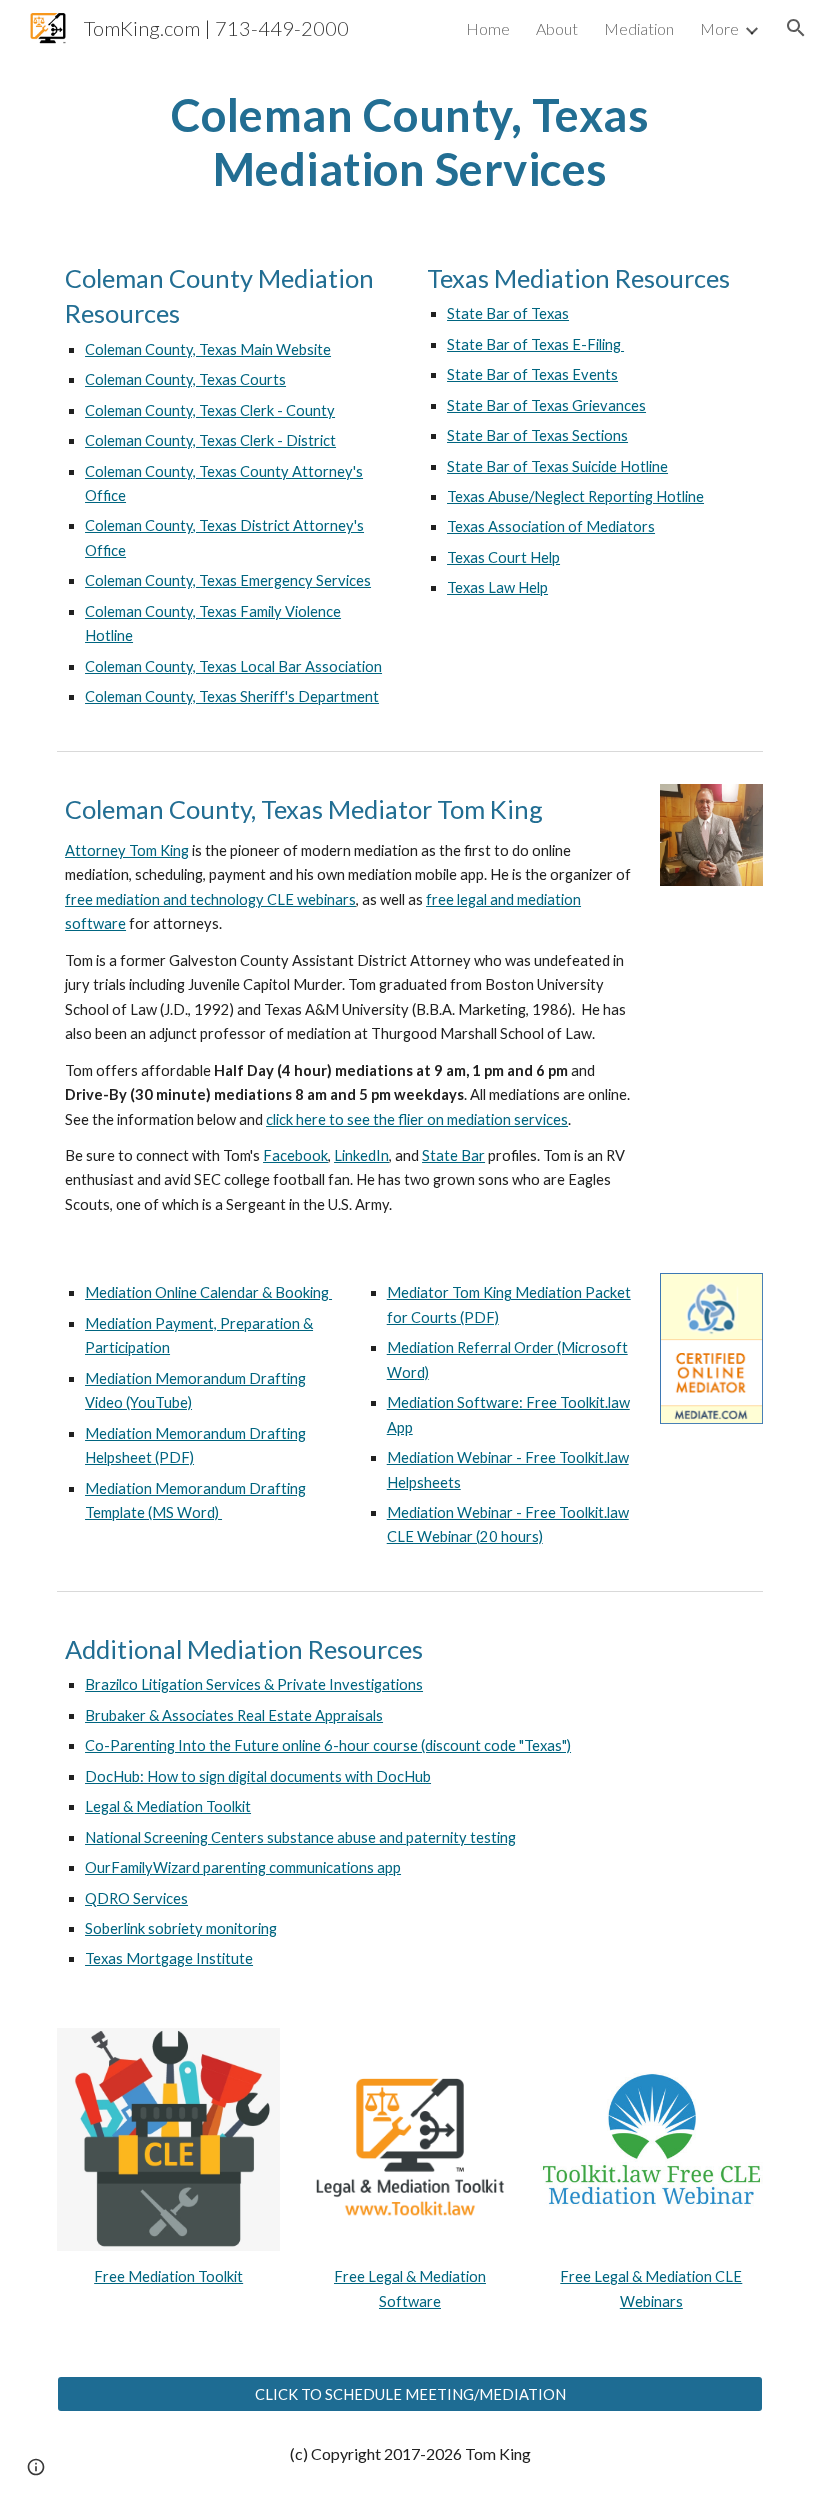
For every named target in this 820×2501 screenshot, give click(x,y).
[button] (796, 28)
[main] (410, 142)
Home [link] (488, 28)
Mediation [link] (639, 28)
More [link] (719, 28)
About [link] (557, 28)
